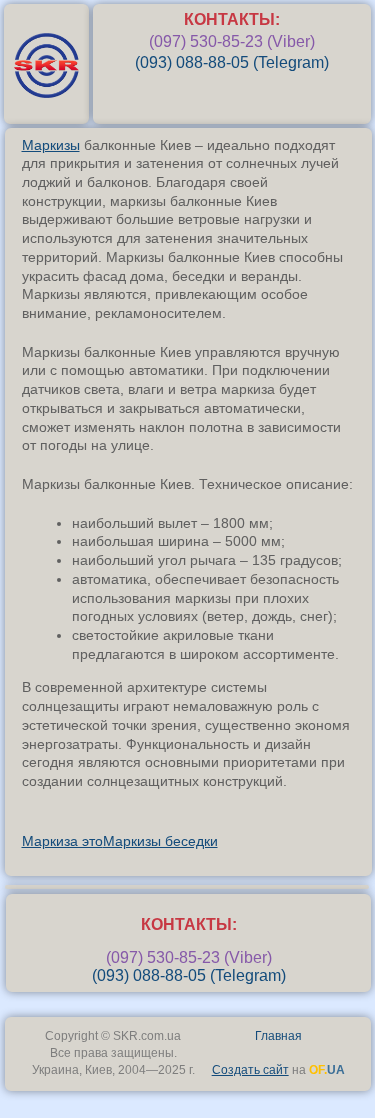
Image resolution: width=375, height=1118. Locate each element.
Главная (278, 1036)
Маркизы (51, 145)
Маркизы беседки (160, 841)
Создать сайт (250, 1070)
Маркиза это (62, 841)
